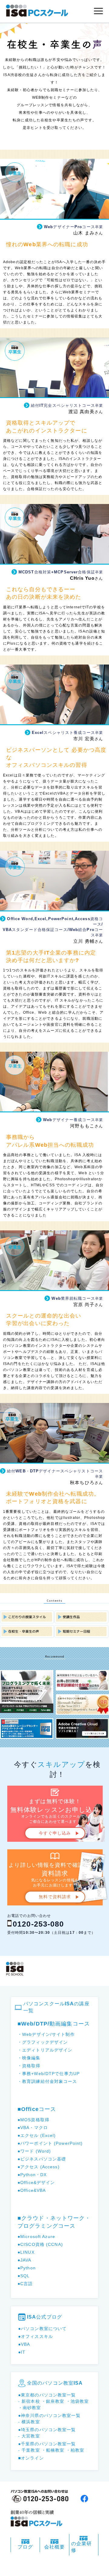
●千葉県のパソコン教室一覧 (47, 2444)
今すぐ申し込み (55, 1833)
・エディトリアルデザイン (45, 2050)
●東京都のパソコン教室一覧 (47, 2395)
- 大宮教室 (29, 2436)
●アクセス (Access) (39, 2167)
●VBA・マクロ (33, 2128)
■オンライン (31, 2458)
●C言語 (25, 2284)
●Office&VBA (32, 2190)
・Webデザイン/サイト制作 (46, 2034)
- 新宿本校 (29, 2401)
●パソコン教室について (42, 2329)
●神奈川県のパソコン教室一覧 (49, 2415)
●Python (27, 2268)
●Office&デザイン (36, 2182)
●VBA (24, 2344)
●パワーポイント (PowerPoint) (50, 2143)
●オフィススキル (36, 2336)
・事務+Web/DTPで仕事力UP (49, 2074)
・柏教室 (75, 2450)
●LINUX (26, 2252)
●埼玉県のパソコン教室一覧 (47, 2430)
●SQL (24, 2276)
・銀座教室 (53, 2401)
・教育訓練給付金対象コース (47, 2081)
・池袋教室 (78, 2401)
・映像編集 (29, 2058)
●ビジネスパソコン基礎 (42, 2159)
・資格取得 (29, 2066)
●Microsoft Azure (36, 2236)
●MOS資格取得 (33, 2120)
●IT (22, 2352)
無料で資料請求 (55, 1897)
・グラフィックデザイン (43, 2042)
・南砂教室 (30, 2408)
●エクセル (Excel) (37, 2135)
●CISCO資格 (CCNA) (40, 2244)
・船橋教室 (53, 2450)
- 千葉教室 (29, 2450)
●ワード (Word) (34, 2151)
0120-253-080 (38, 1924)
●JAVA (25, 2260)
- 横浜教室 (29, 2422)
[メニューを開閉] (98, 11)
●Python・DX (32, 2175)
